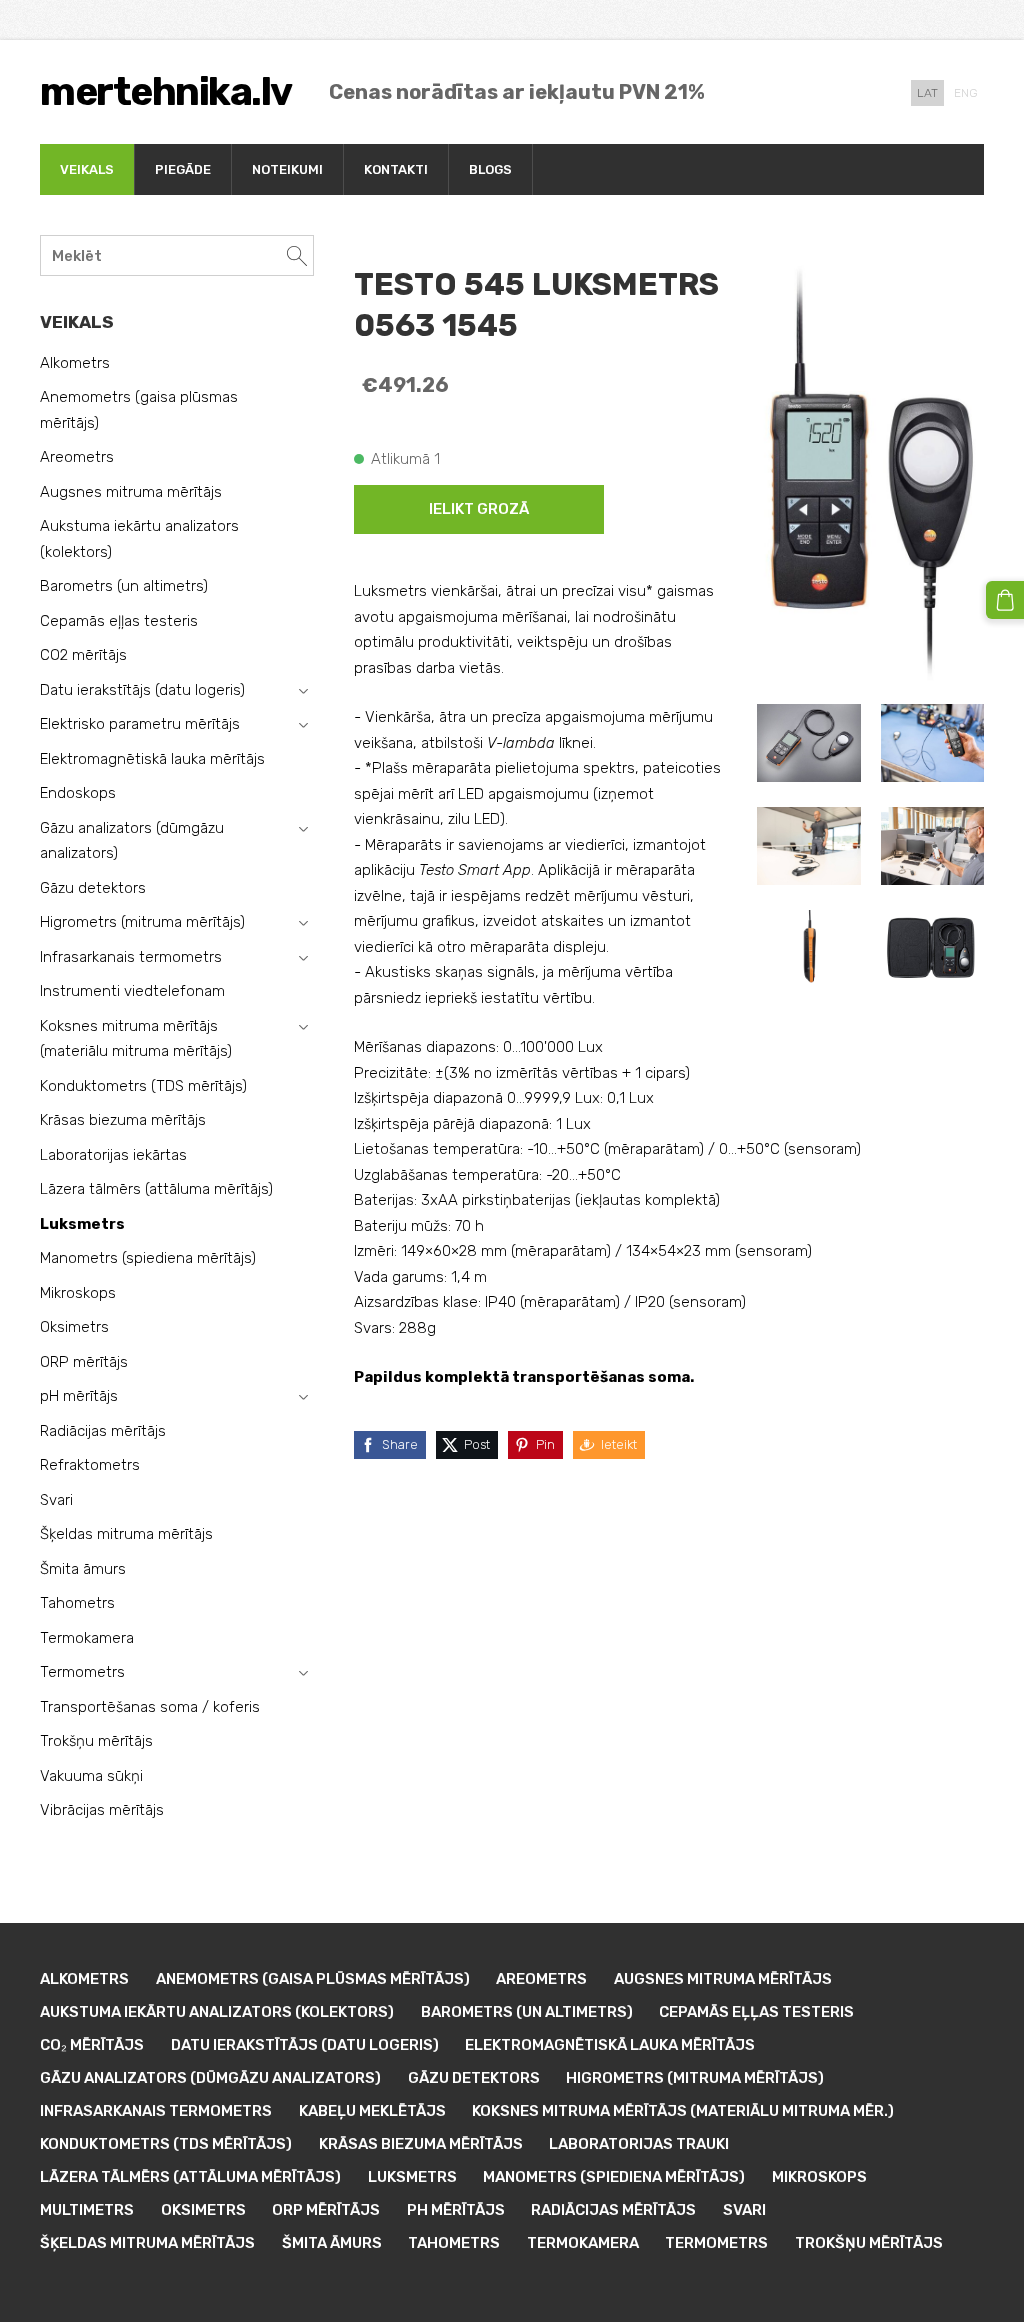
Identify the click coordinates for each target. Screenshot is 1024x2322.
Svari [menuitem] (56, 1500)
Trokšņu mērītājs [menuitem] (96, 1741)
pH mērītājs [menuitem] (79, 1396)
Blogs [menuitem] (490, 169)
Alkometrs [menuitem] (75, 363)
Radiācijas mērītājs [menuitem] (103, 1431)
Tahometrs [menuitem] (77, 1603)
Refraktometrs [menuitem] (90, 1465)
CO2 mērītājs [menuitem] (83, 655)
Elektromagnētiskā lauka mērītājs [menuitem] (152, 759)
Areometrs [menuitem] (77, 457)
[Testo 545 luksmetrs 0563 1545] (808, 743)
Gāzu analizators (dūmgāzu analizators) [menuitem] (132, 841)
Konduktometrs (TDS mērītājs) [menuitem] (143, 1086)
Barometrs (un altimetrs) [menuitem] (124, 586)
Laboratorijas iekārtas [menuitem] (113, 1155)
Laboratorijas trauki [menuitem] (639, 2144)
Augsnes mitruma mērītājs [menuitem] (131, 492)
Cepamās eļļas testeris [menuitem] (119, 621)
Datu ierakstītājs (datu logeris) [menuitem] (142, 690)
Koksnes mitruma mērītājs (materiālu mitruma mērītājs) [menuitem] (136, 1039)
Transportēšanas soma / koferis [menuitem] (150, 1707)
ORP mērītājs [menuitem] (84, 1362)
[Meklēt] (297, 255)
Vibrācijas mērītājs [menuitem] (102, 1810)
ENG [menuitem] (966, 93)
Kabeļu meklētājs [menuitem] (372, 2111)
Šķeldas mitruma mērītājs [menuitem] (126, 1534)
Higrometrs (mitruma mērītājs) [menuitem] (142, 922)
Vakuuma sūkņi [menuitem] (91, 1776)
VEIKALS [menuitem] (87, 169)
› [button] (303, 691)
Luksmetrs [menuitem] (82, 1224)
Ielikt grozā (479, 509)
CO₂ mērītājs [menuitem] (92, 2045)
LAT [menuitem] (927, 93)
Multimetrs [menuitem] (87, 2210)
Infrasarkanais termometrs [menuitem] (131, 957)
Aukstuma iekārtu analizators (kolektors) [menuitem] (139, 539)
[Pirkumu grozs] (1005, 600)
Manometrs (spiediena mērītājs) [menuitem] (148, 1258)
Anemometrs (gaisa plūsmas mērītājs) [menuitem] (139, 410)
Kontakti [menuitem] (396, 169)
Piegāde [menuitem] (183, 169)
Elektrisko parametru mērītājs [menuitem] (140, 724)
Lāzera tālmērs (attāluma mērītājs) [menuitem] (156, 1189)
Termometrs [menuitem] (82, 1672)
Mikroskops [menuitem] (78, 1293)
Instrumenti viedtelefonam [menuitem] (132, 991)
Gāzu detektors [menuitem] (93, 888)
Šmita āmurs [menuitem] (83, 1569)
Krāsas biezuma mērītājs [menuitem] (123, 1120)
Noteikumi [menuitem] (287, 169)
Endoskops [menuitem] (78, 793)
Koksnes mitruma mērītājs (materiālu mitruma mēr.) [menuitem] (683, 2111)
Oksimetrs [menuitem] (74, 1327)
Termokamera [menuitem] (87, 1638)
